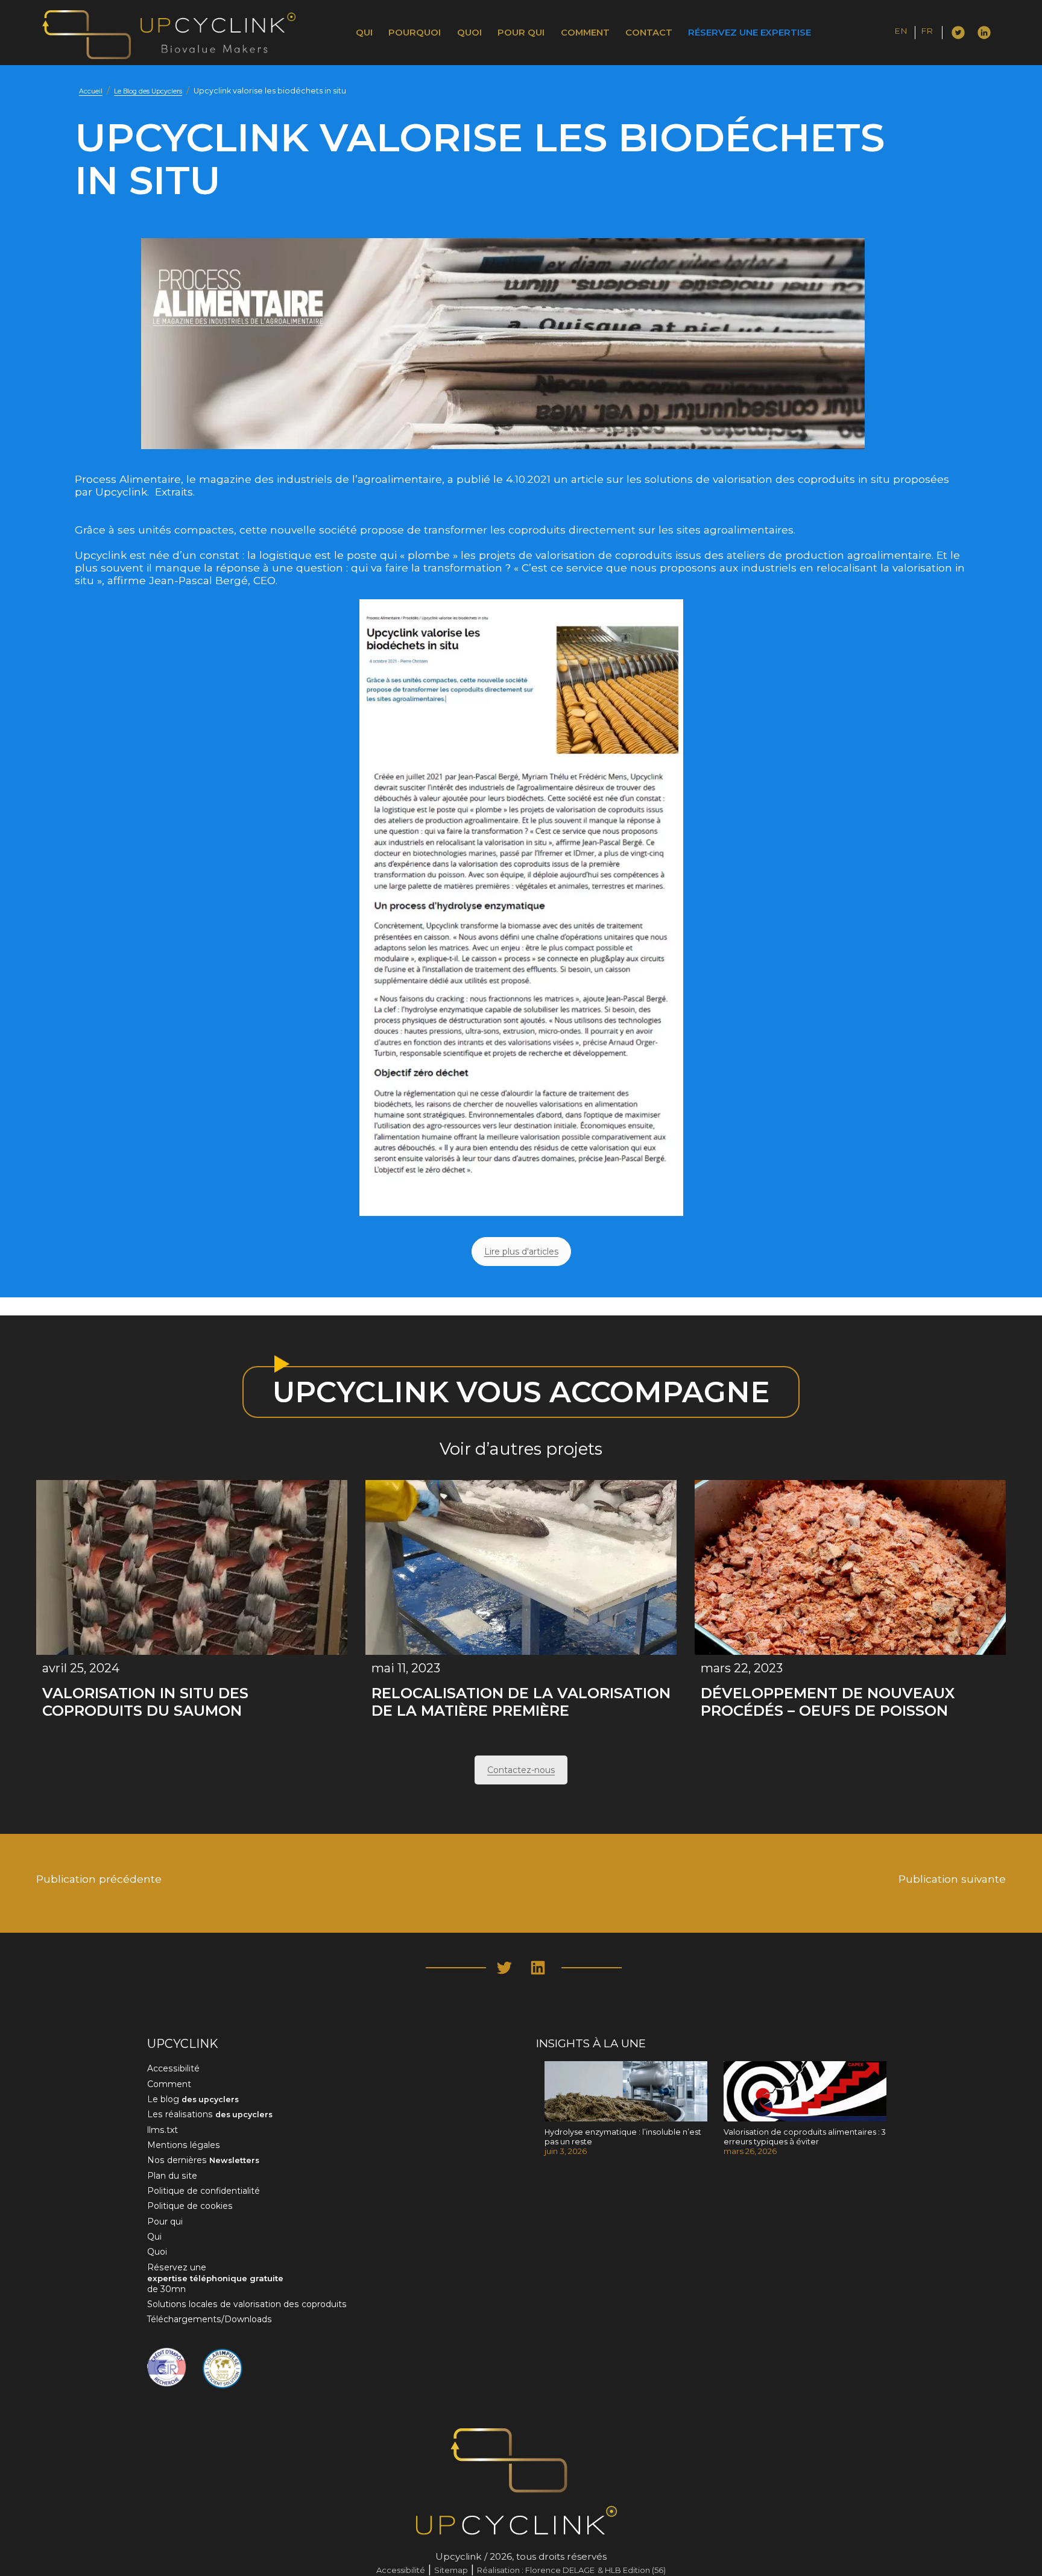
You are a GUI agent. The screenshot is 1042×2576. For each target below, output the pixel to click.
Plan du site (172, 2176)
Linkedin (984, 31)
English (910, 33)
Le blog (193, 2099)
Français (938, 33)
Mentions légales (184, 2145)
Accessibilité (173, 2068)
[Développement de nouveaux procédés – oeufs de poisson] (850, 1567)
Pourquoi (415, 33)
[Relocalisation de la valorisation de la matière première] (521, 1567)
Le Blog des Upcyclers (148, 91)
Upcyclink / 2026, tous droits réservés (521, 2556)
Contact (649, 33)
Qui (364, 33)
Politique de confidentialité (204, 2191)
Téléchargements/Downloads (210, 2319)
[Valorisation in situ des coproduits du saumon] (192, 1567)
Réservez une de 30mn (215, 2278)
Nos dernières (203, 2160)
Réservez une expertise (750, 33)
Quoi (469, 33)
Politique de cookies (190, 2206)
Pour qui (521, 33)
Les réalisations (210, 2114)
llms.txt (163, 2130)
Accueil (91, 91)
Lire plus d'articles (521, 1252)
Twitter (958, 31)
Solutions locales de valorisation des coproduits (247, 2304)
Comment (585, 33)
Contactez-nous (521, 1770)
